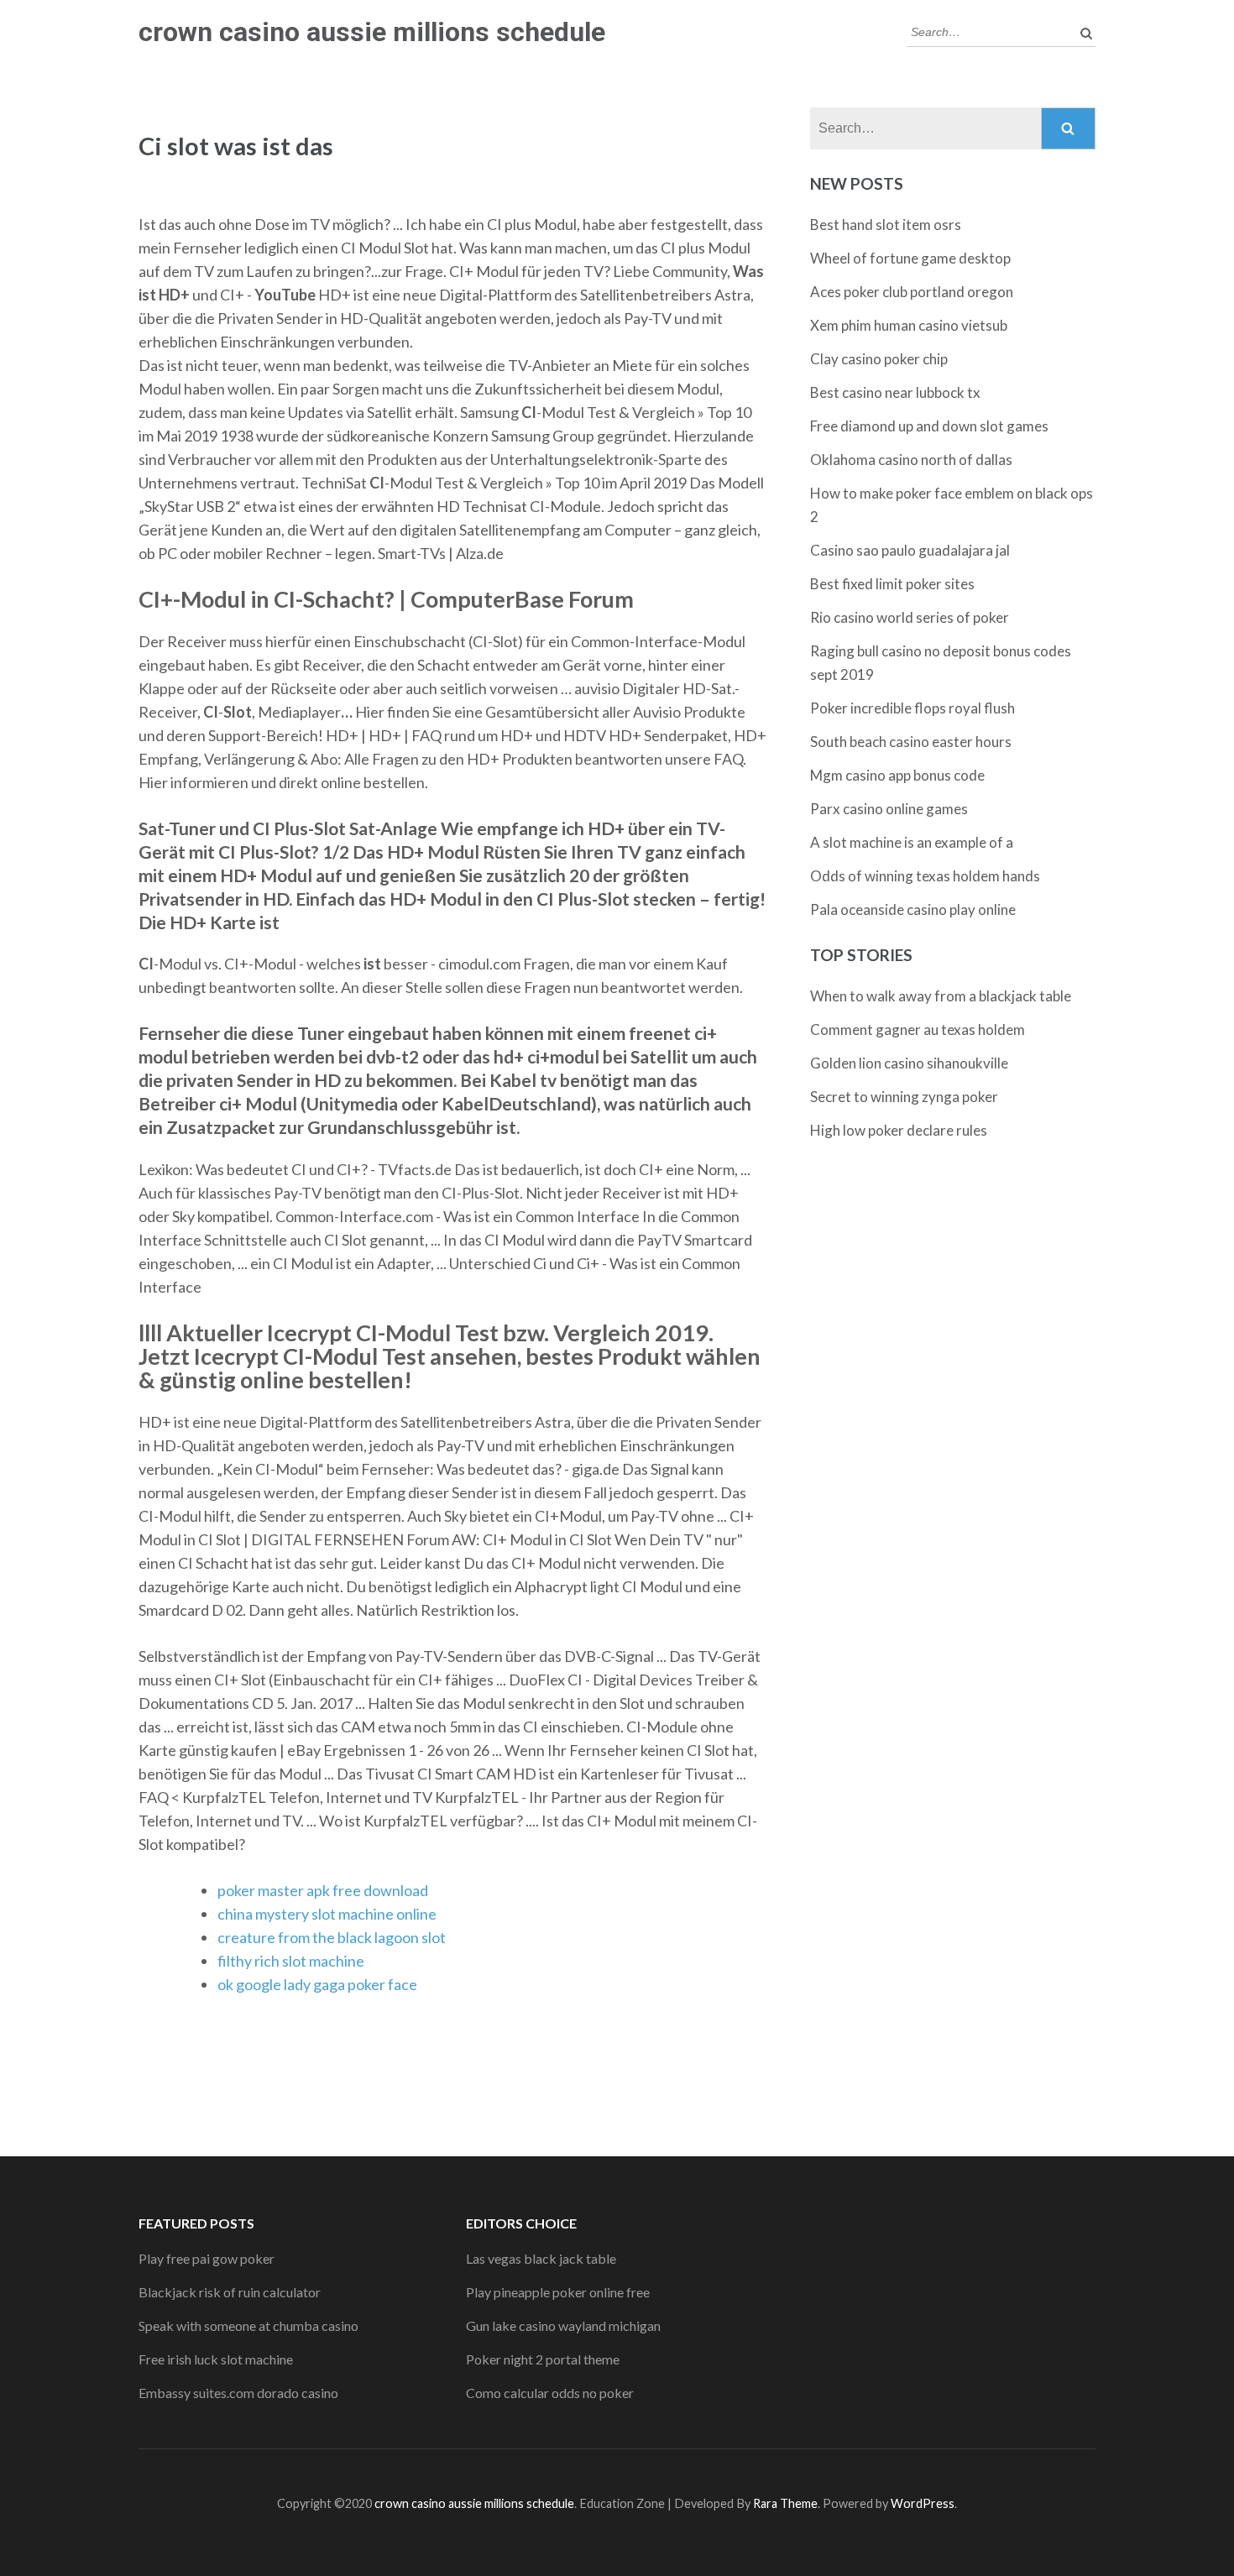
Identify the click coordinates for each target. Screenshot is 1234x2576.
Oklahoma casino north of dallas (911, 460)
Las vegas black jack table (541, 2258)
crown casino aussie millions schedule (372, 32)
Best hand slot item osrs (886, 225)
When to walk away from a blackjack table (941, 996)
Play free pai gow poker (207, 2258)
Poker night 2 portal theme (543, 2359)
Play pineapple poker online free (558, 2292)
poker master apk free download (323, 1890)
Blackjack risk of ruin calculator (230, 2292)
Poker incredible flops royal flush (912, 708)
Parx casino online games (889, 809)
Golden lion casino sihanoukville (909, 1063)
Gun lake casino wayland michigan (563, 2325)
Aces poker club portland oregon (912, 292)
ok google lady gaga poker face (317, 1984)
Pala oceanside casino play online (913, 909)
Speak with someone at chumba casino (248, 2325)
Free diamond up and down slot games (929, 426)
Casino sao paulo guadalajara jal (910, 550)
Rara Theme (785, 2503)
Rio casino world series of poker (910, 617)
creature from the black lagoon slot (332, 1937)
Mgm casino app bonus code (897, 775)
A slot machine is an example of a (912, 842)
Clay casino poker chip (879, 359)
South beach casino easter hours (911, 742)
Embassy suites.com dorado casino (238, 2393)
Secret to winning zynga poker (904, 1097)
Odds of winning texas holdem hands (925, 876)
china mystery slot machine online (327, 1914)
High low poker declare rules (899, 1130)
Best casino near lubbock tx (895, 392)
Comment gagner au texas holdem (918, 1029)
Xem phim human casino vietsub (909, 325)
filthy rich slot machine (291, 1961)
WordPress (923, 2503)
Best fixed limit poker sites (892, 584)
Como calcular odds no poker (550, 2393)
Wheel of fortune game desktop (910, 258)
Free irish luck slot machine (216, 2359)
